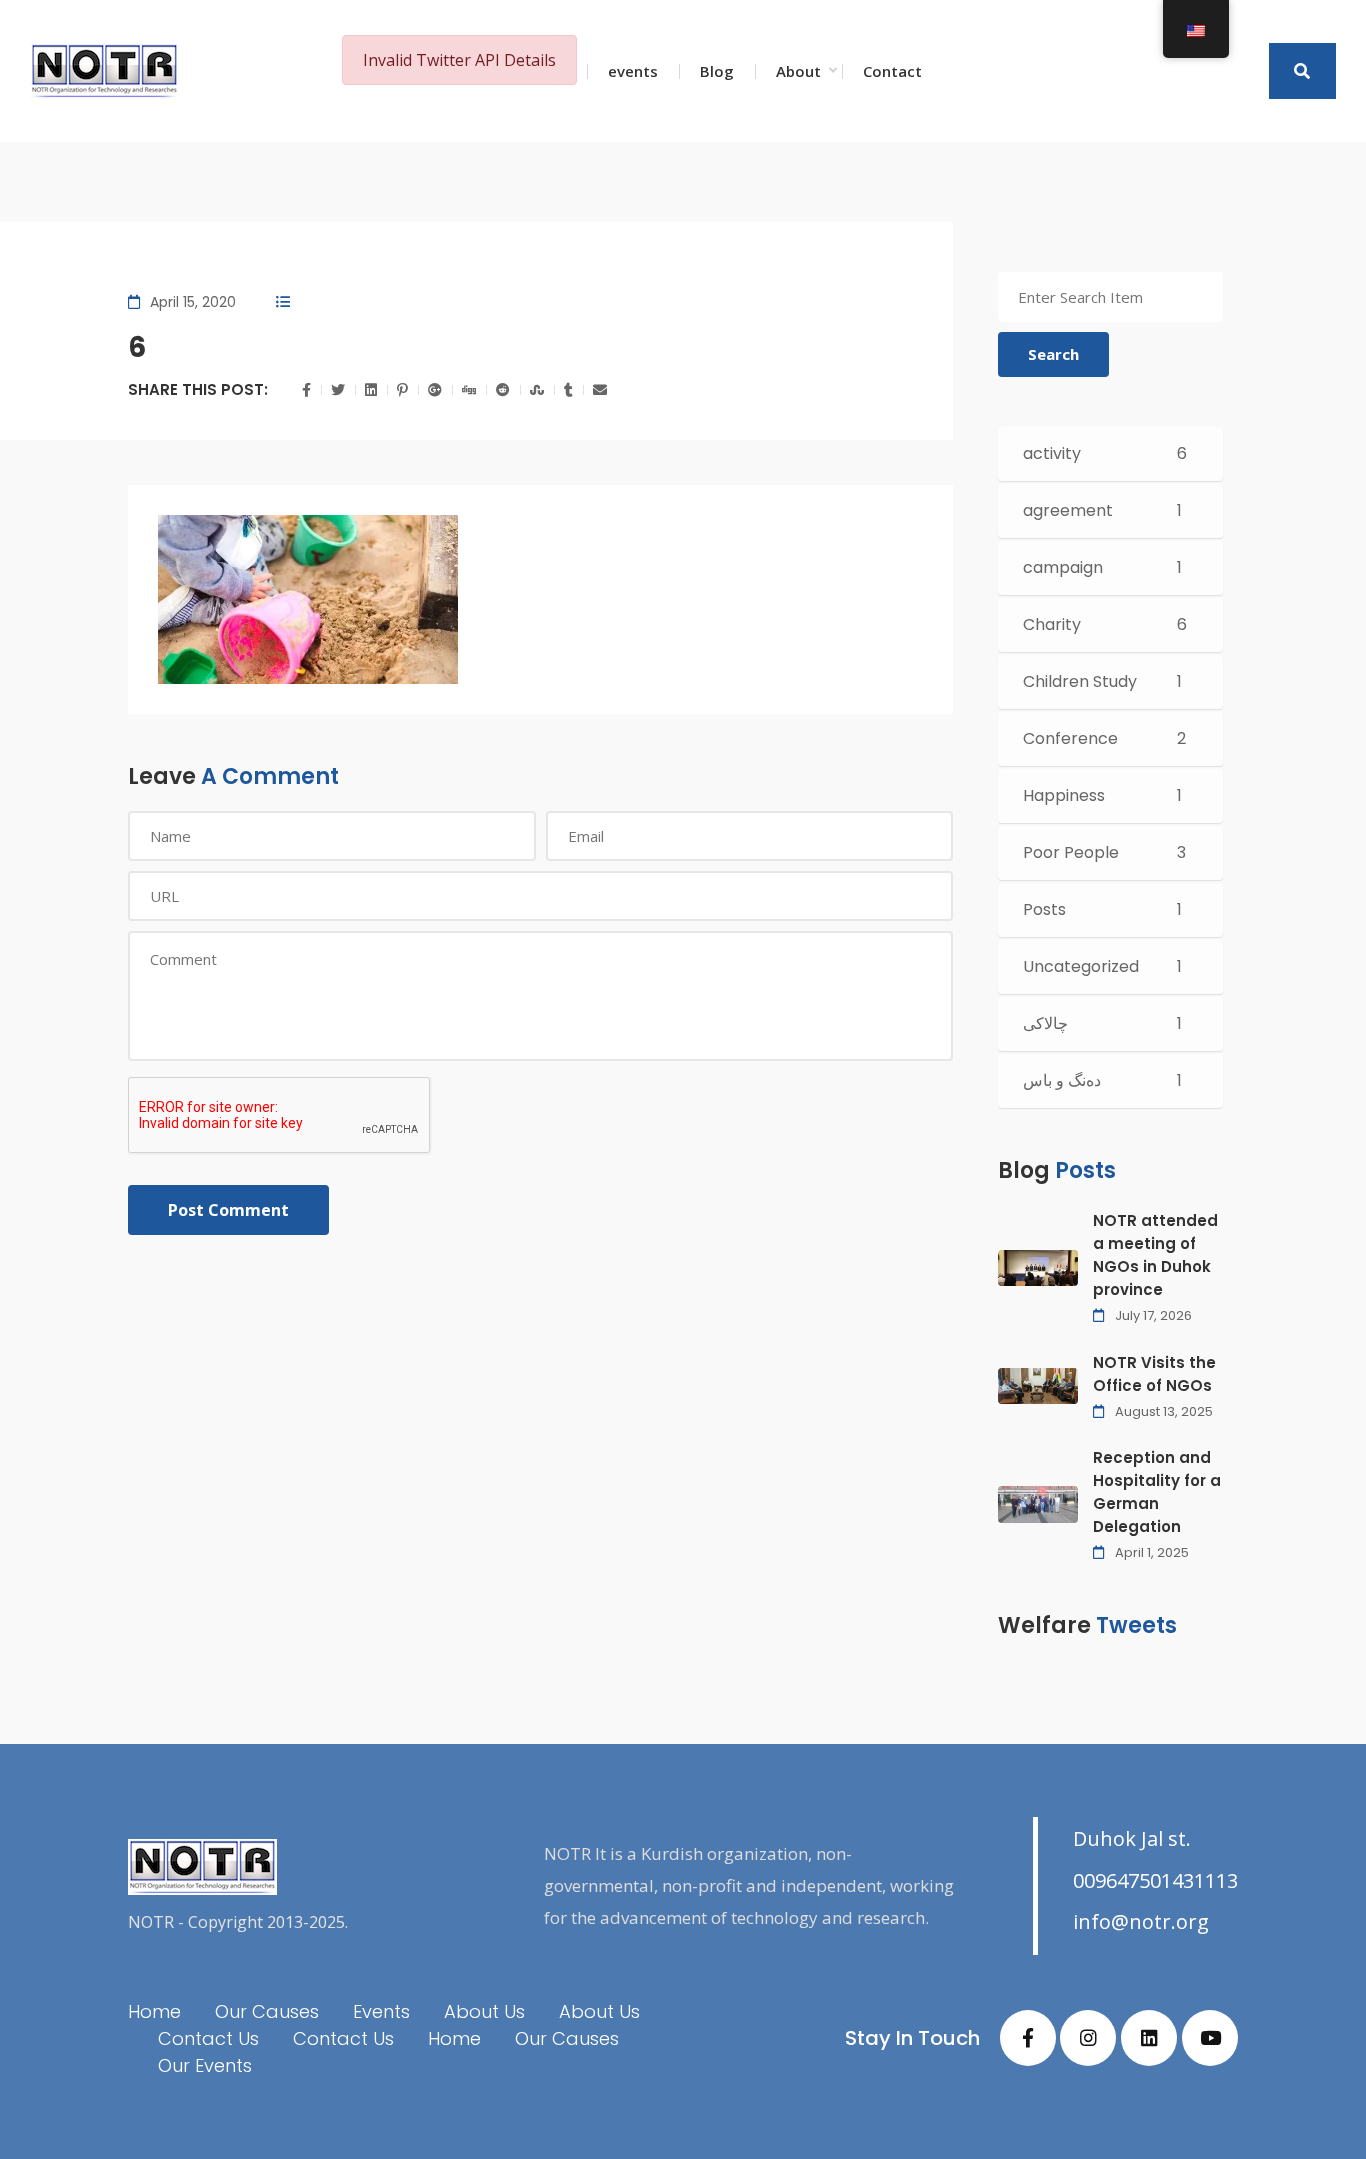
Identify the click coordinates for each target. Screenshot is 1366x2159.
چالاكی (1045, 1023)
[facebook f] (1028, 2038)
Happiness (1064, 795)
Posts (1044, 909)
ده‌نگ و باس (1062, 1080)
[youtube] (1210, 2038)
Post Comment (228, 1210)
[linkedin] (1149, 2038)
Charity (1052, 624)
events (633, 71)
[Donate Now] (1302, 71)
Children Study (1080, 681)
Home (154, 2011)
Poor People (1071, 852)
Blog (717, 71)
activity (1052, 453)
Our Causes (267, 2011)
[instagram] (1088, 2038)
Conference (1070, 738)
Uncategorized (1081, 966)
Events (381, 2011)
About (798, 71)
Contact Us (208, 2038)
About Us (484, 2011)
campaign (1063, 567)
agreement (1068, 510)
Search (1053, 354)
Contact (892, 71)
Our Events (205, 2065)
